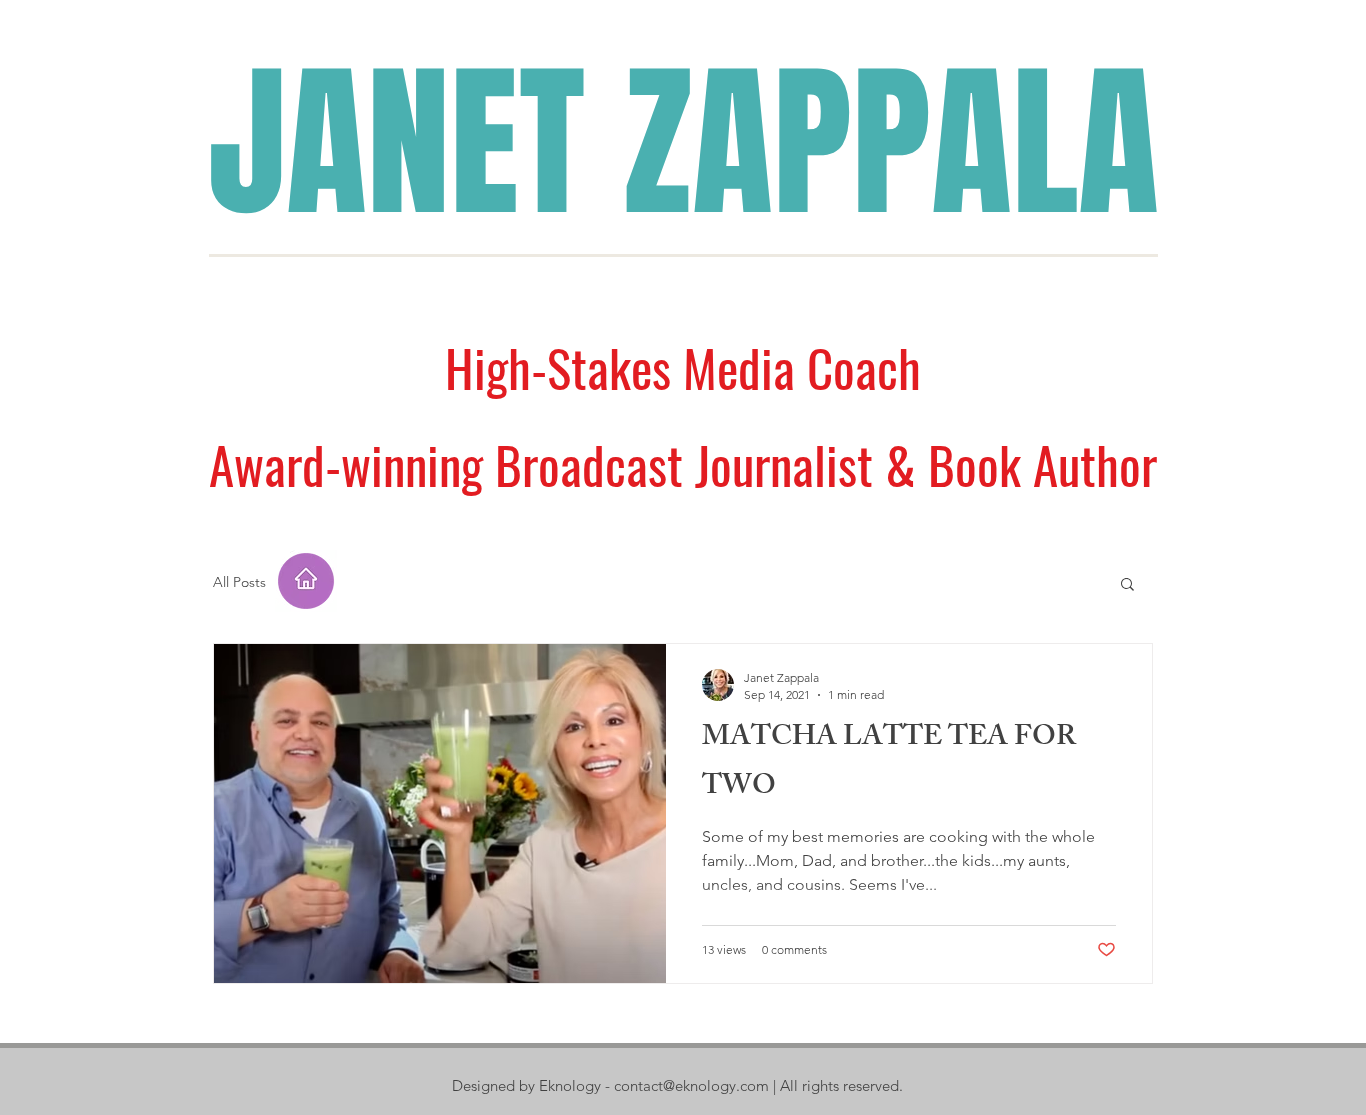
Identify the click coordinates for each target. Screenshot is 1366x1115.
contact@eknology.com (691, 1085)
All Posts (239, 582)
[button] (1127, 585)
